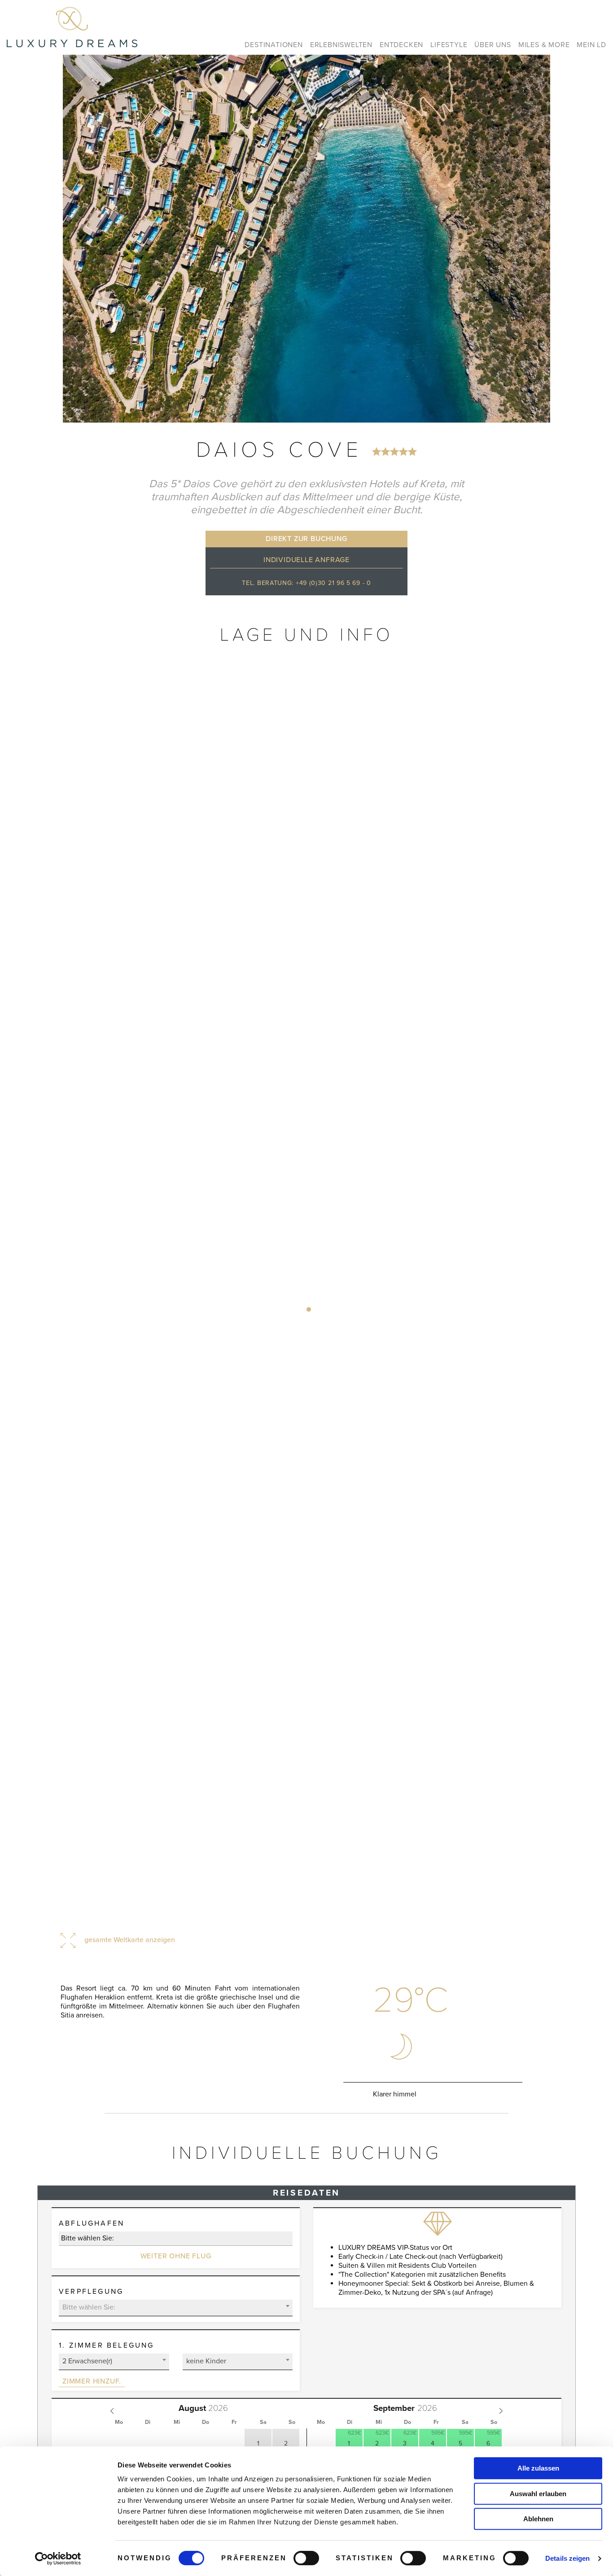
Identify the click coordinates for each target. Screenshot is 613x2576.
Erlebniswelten (341, 45)
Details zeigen (567, 2558)
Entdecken (401, 45)
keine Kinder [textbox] (206, 2361)
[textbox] (176, 2307)
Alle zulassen (538, 2468)
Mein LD (591, 45)
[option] (306, 239)
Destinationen (274, 45)
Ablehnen (538, 2519)
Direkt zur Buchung (306, 539)
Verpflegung (91, 2292)
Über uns (493, 45)
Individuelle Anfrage (306, 560)
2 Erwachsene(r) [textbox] (87, 2361)
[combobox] (176, 2239)
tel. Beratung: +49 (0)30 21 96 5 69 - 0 (306, 583)
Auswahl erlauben (538, 2494)
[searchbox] (176, 2238)
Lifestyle (449, 45)
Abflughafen (92, 2223)
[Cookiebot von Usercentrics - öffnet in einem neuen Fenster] (58, 2559)
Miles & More (544, 45)
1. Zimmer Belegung (107, 2345)
